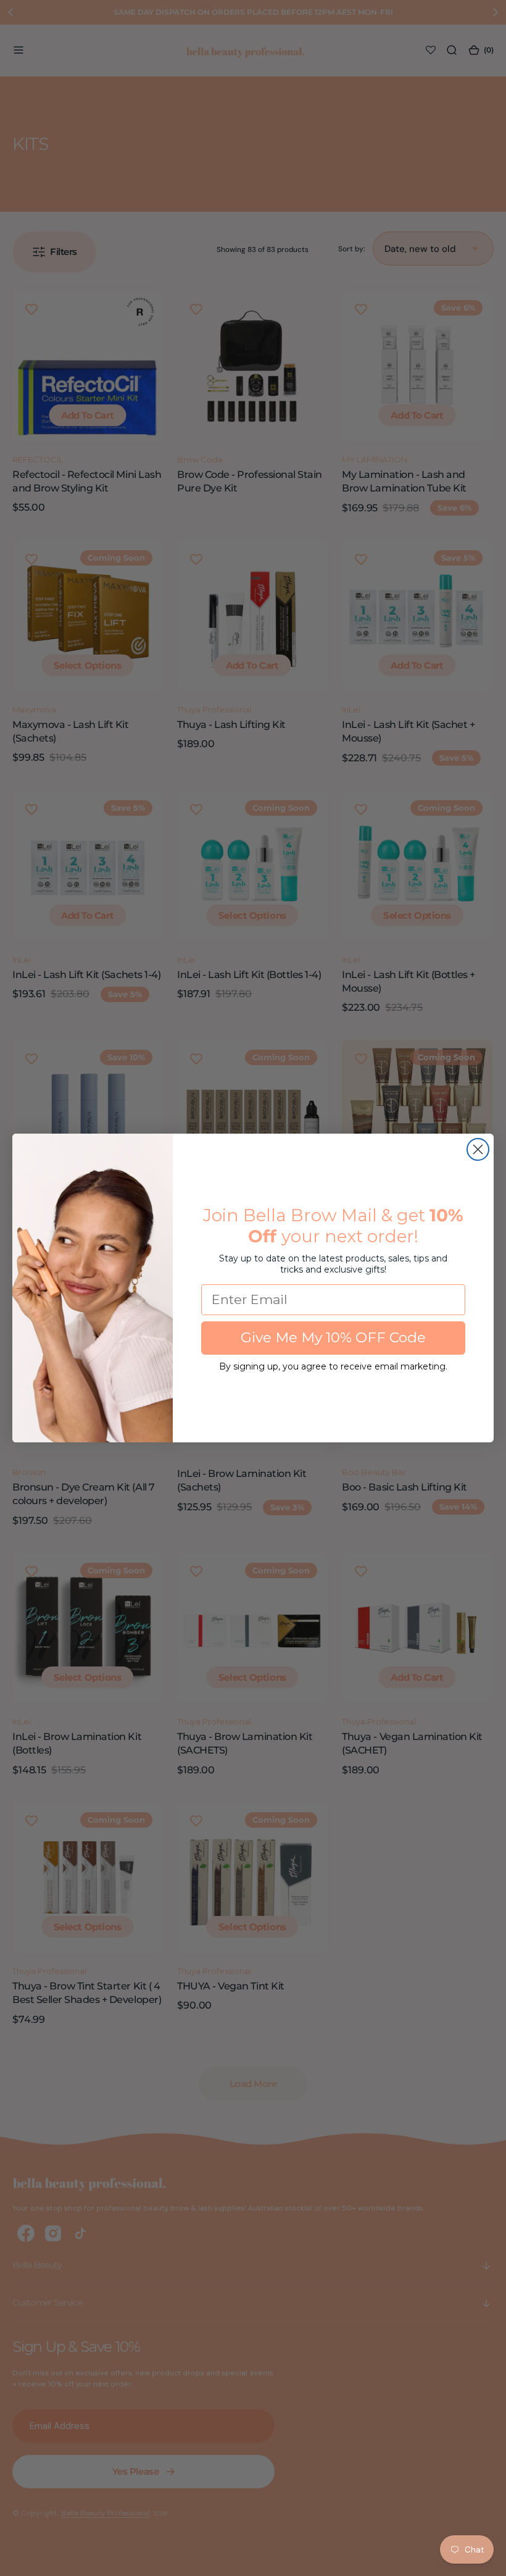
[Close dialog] (478, 1149)
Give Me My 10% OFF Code (333, 1337)
